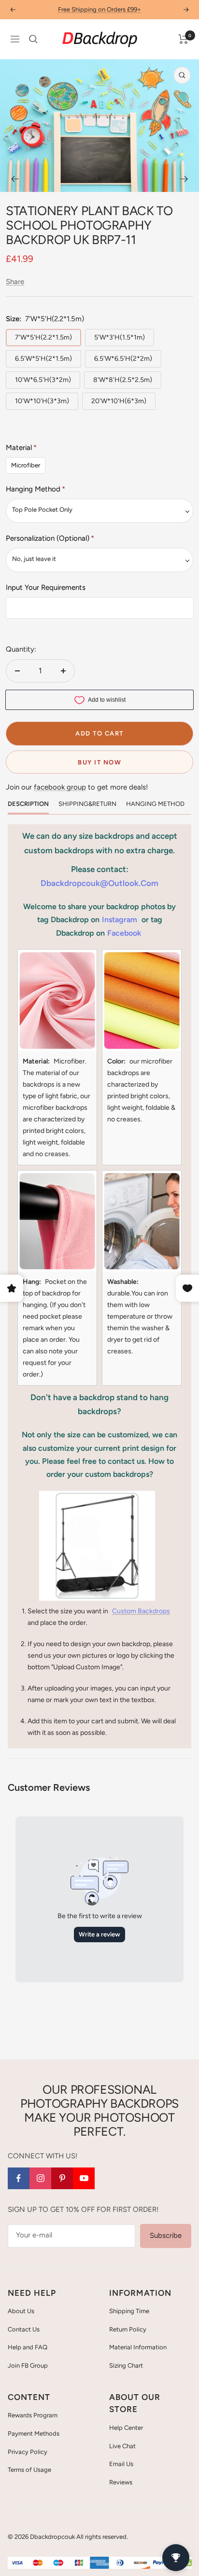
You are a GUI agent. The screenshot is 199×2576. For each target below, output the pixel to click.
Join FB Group (28, 2365)
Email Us (121, 2464)
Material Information (138, 2347)
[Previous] (15, 179)
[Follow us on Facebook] (19, 2178)
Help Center (126, 2428)
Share (15, 282)
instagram (120, 920)
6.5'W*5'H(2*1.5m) (43, 359)
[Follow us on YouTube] (84, 2178)
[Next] (184, 179)
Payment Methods (34, 2433)
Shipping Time (129, 2311)
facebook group (60, 787)
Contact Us (24, 2329)
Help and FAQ (28, 2347)
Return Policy (128, 2329)
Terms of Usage (29, 2470)
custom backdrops (141, 1611)
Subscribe (166, 2235)
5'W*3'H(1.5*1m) (120, 337)
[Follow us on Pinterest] (62, 2178)
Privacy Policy (28, 2452)
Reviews (121, 2482)
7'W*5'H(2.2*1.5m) (43, 337)
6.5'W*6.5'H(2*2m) (123, 359)
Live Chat (122, 2446)
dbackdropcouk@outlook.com (99, 883)
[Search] (33, 39)
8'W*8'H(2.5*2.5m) (123, 380)
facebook (124, 933)
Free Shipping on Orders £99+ (99, 9)
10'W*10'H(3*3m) (42, 401)
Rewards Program (33, 2415)
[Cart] (183, 39)
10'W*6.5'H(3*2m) (43, 380)
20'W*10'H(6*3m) (119, 401)
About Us (21, 2311)
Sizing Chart (126, 2365)
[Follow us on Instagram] (40, 2178)
